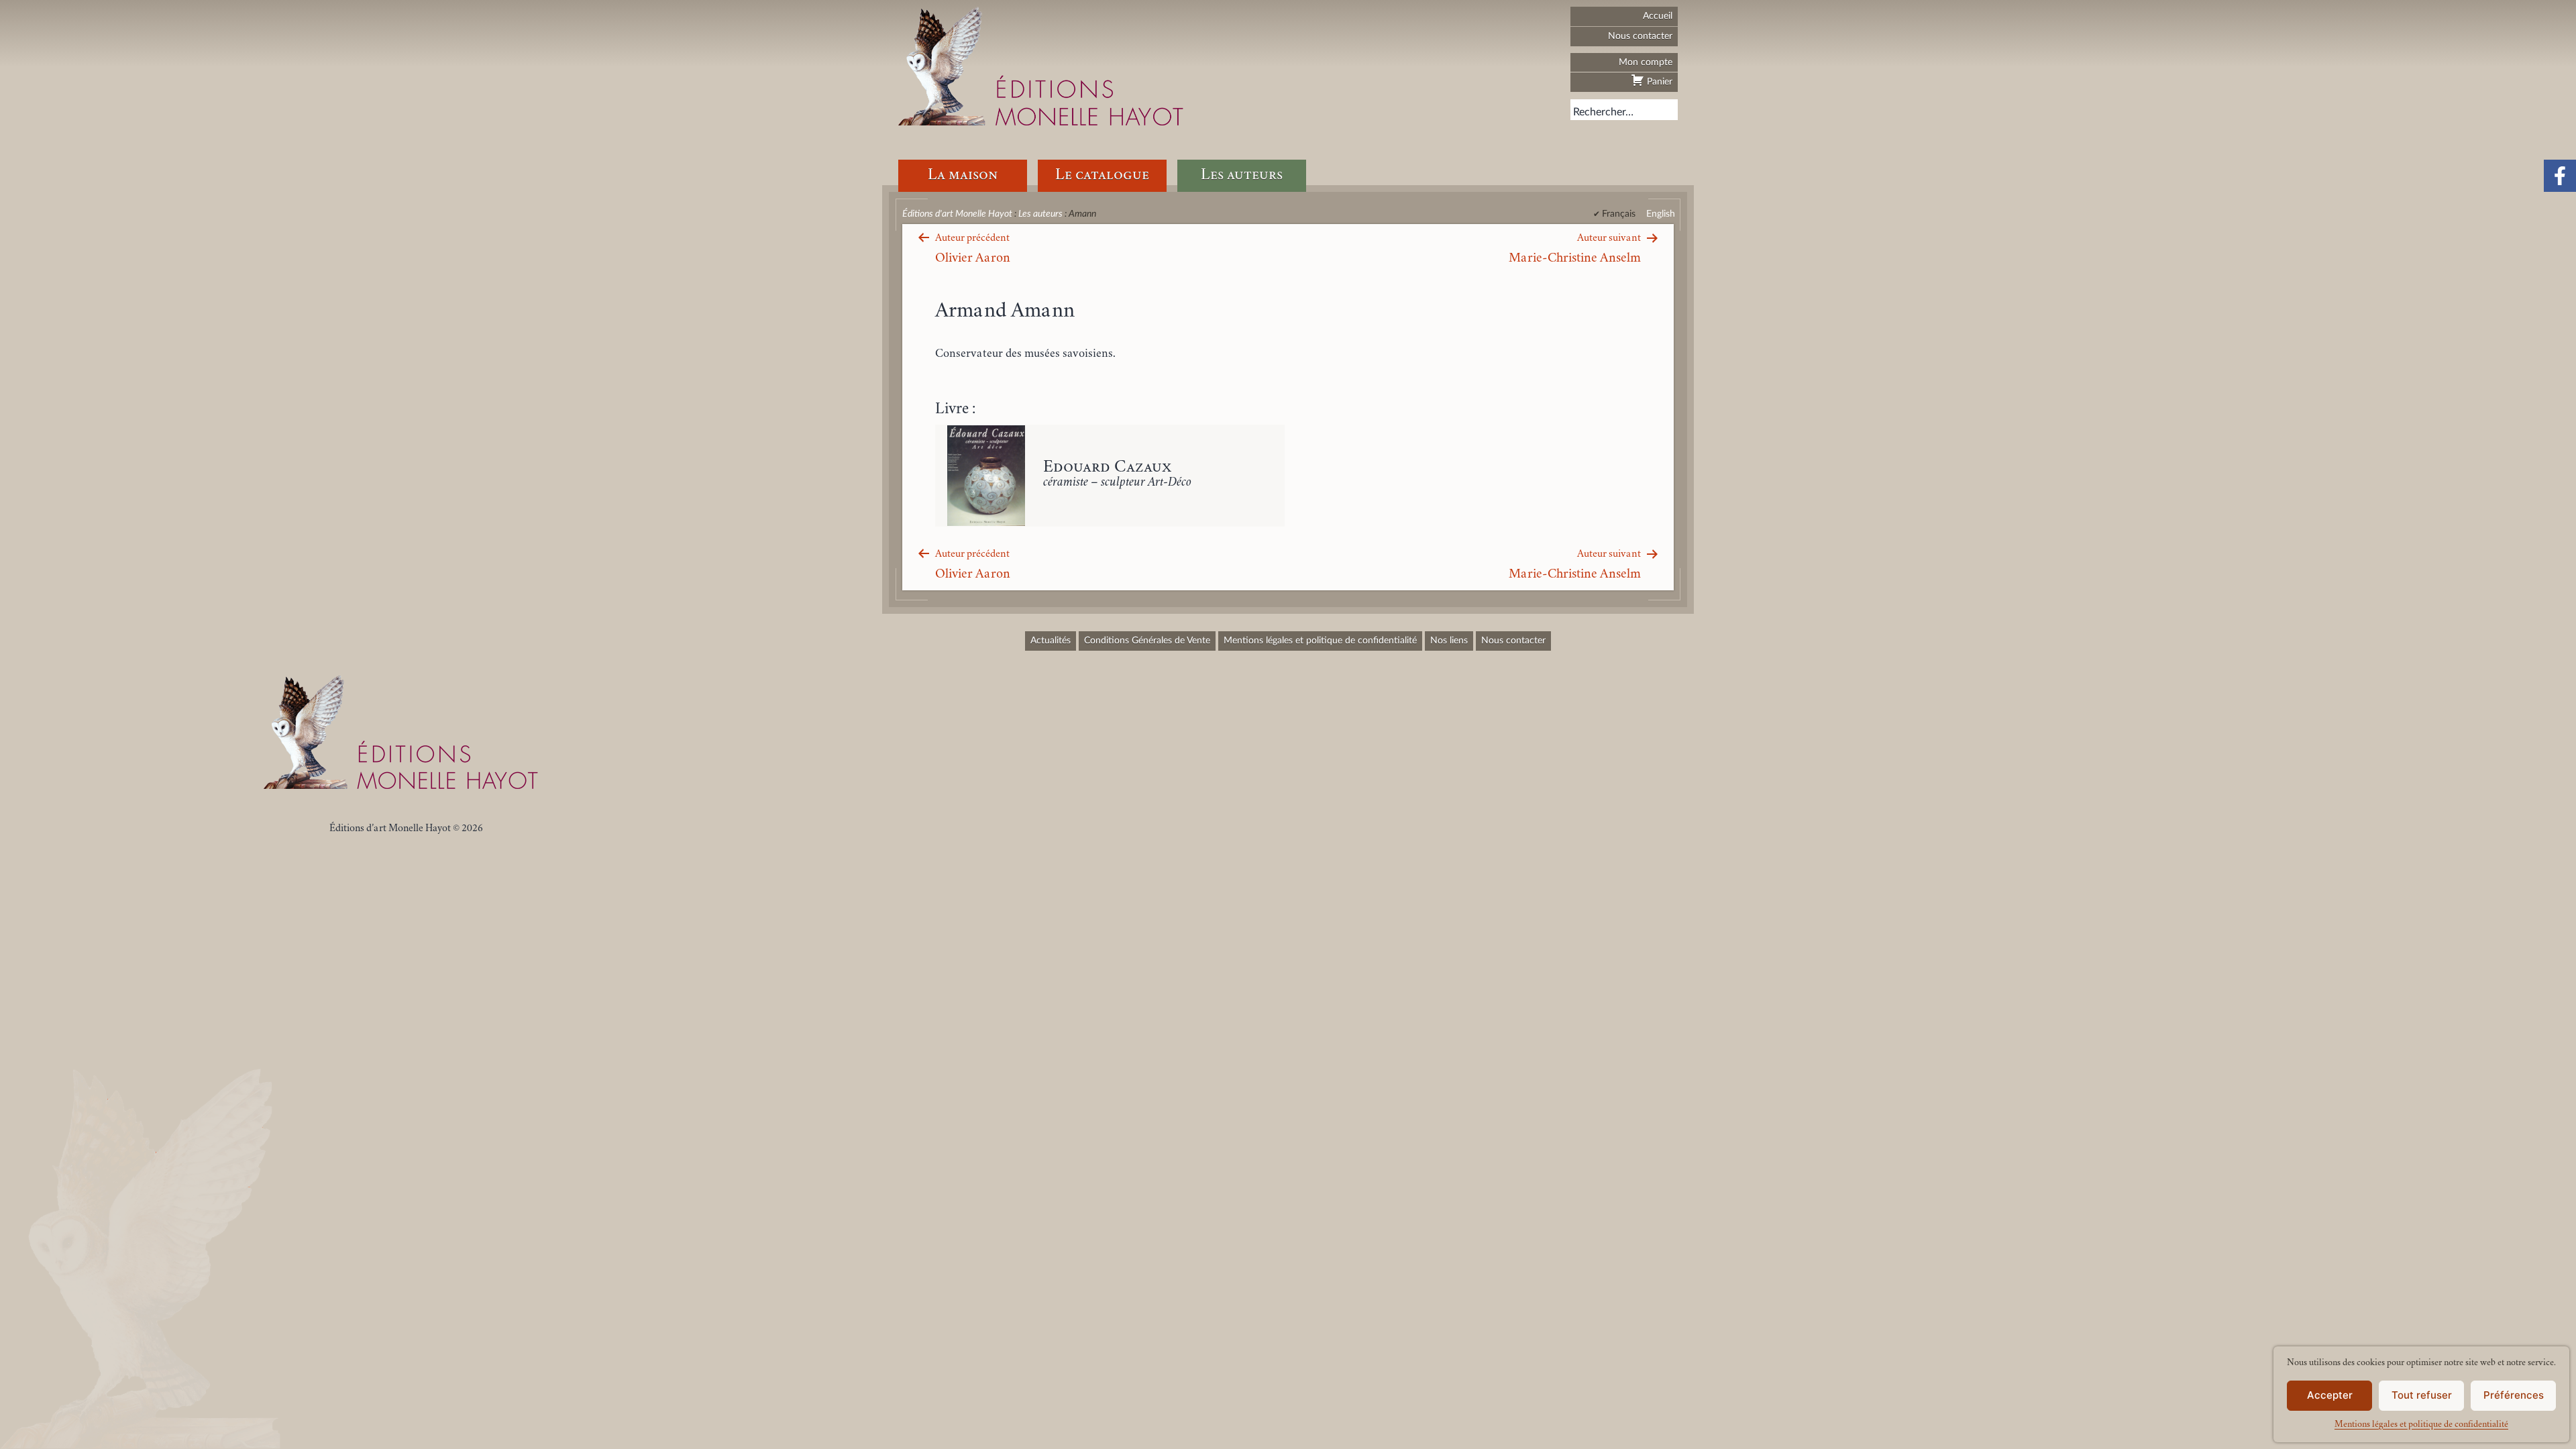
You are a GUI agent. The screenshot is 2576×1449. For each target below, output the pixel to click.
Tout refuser (2422, 1395)
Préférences (2514, 1395)
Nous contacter (1640, 36)
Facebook (2560, 176)
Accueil (1658, 16)
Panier (1658, 82)
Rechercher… (1603, 112)
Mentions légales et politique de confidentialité (2421, 1425)
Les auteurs (1242, 175)
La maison (963, 175)
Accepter (2330, 1395)
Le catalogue (1102, 175)
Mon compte (1646, 62)
